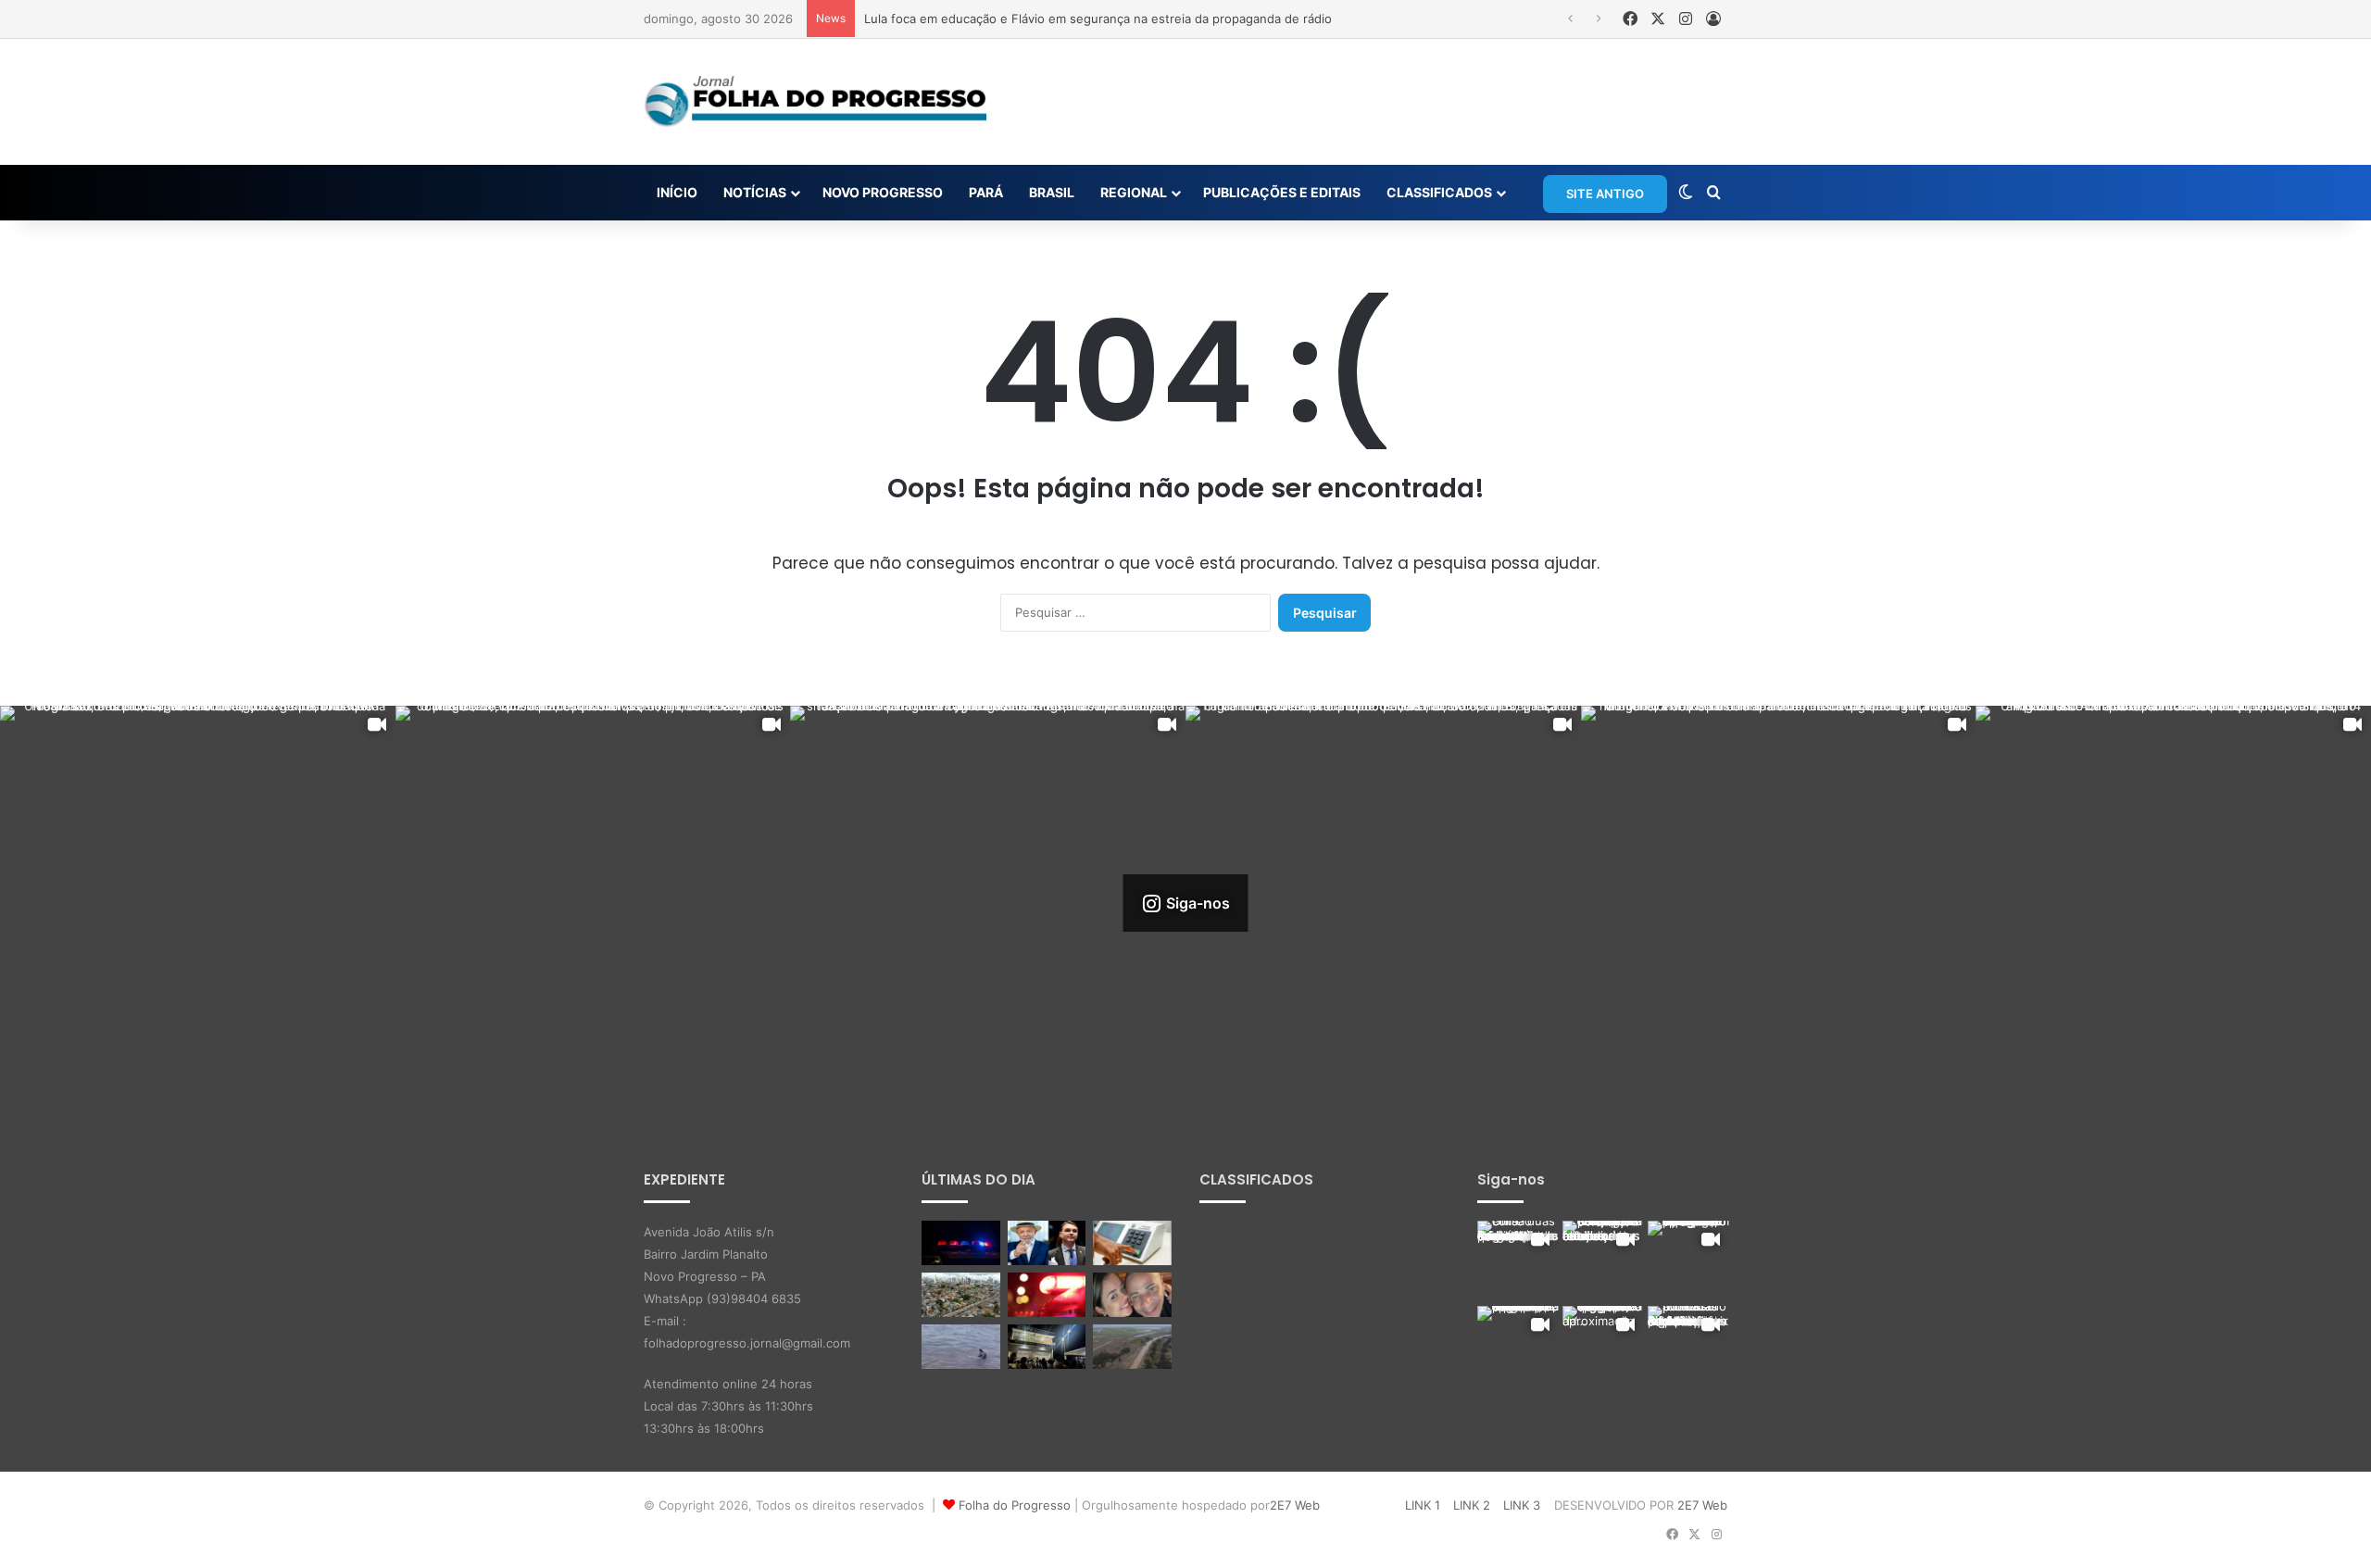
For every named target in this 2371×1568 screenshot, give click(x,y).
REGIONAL (1134, 192)
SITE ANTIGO (1605, 194)
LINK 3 (1522, 1505)
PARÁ (986, 192)
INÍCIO (677, 192)
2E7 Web (1295, 1505)
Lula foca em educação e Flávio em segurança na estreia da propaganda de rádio (1098, 19)
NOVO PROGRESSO (883, 192)
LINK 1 (1423, 1505)
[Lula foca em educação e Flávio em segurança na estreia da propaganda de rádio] (1047, 1243)
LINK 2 (1472, 1505)
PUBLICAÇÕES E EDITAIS (1282, 192)
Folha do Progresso (1015, 1505)
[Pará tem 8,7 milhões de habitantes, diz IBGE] (961, 1295)
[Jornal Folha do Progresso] (815, 102)
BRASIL (1052, 192)
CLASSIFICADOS (1439, 192)
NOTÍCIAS (755, 192)
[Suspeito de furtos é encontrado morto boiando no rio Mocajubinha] (1047, 1295)
